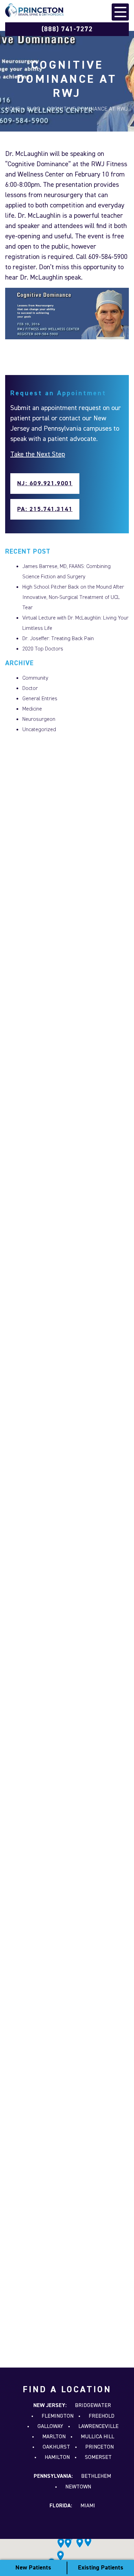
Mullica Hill (97, 2437)
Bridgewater (93, 2406)
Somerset (98, 2458)
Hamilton (57, 2458)
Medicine (32, 709)
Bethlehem (96, 2476)
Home (13, 109)
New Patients (33, 2568)
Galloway (50, 2427)
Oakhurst (56, 2447)
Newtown (78, 2487)
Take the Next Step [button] (38, 454)
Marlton (54, 2437)
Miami (88, 2506)
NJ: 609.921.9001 (45, 484)
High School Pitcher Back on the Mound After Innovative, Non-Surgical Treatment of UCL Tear (73, 598)
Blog (34, 109)
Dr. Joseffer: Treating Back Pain (58, 639)
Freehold (102, 2416)
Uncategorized (39, 730)
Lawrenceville (98, 2427)
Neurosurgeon (39, 719)
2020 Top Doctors (43, 649)
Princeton (99, 2447)
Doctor (30, 689)
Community (35, 678)
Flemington (58, 2416)
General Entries (40, 699)
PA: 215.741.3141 (45, 509)
